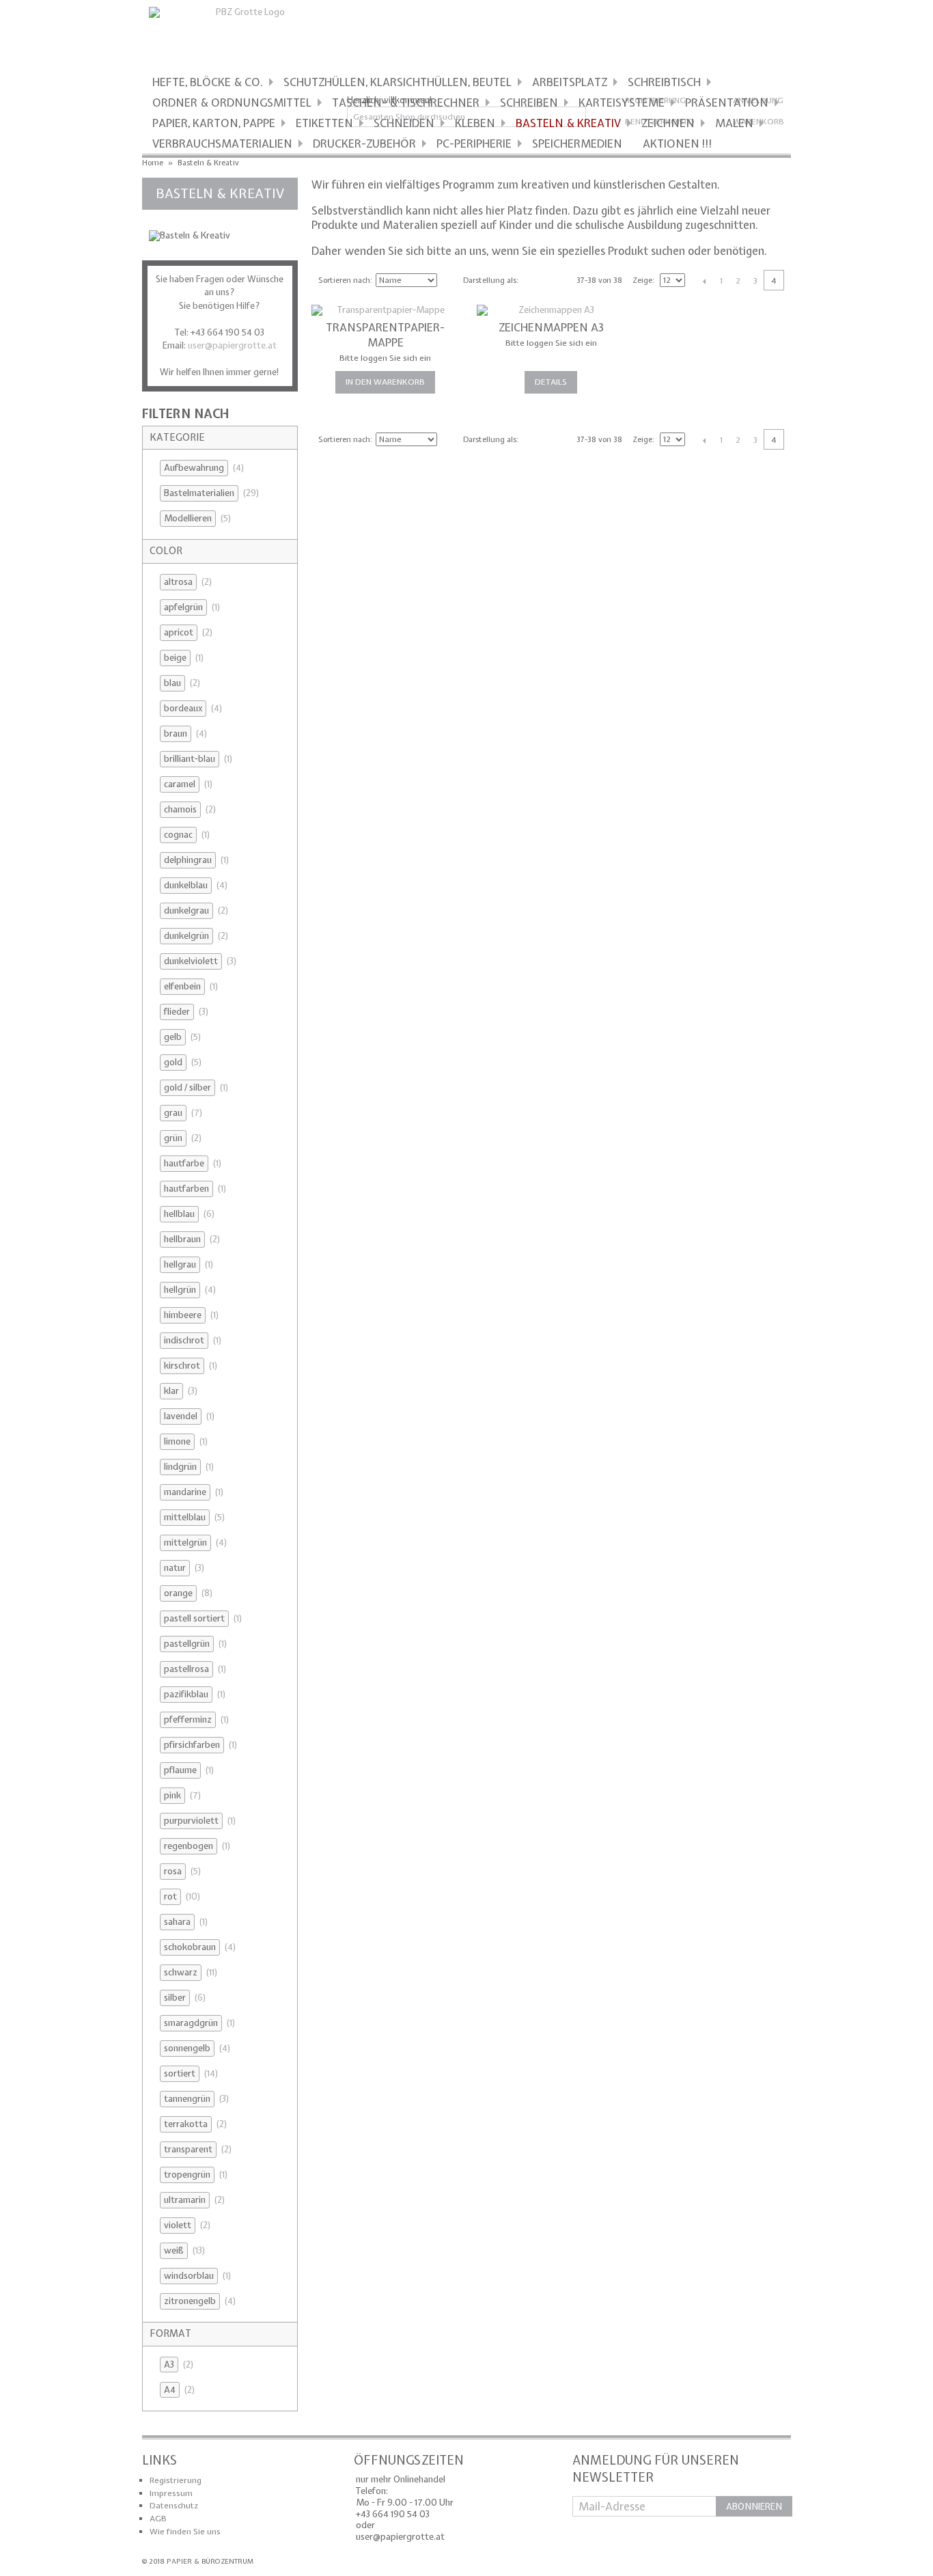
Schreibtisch (664, 82)
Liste (555, 279)
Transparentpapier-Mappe (385, 335)
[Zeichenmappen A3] (551, 311)
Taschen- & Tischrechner (406, 102)
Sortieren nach (344, 280)
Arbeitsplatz (570, 82)
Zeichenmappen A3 (551, 327)
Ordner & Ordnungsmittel (232, 102)
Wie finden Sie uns (185, 2532)
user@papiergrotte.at (232, 345)
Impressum (171, 2493)
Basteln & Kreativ (568, 123)
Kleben (475, 123)
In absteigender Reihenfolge (449, 280)
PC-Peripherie (474, 143)
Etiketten (324, 123)
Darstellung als (490, 280)
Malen (734, 123)
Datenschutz (174, 2506)
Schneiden (404, 123)
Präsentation (727, 102)
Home (153, 163)
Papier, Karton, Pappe (214, 123)
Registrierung (176, 2480)
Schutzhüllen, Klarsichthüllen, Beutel (398, 82)
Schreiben (529, 102)
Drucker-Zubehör (364, 143)
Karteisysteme (622, 102)
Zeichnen (668, 123)
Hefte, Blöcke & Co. (208, 82)
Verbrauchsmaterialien (222, 143)
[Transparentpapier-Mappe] (386, 311)
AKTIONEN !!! (678, 143)
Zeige (642, 280)
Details (551, 382)
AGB (158, 2519)
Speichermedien (577, 143)
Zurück (704, 281)
